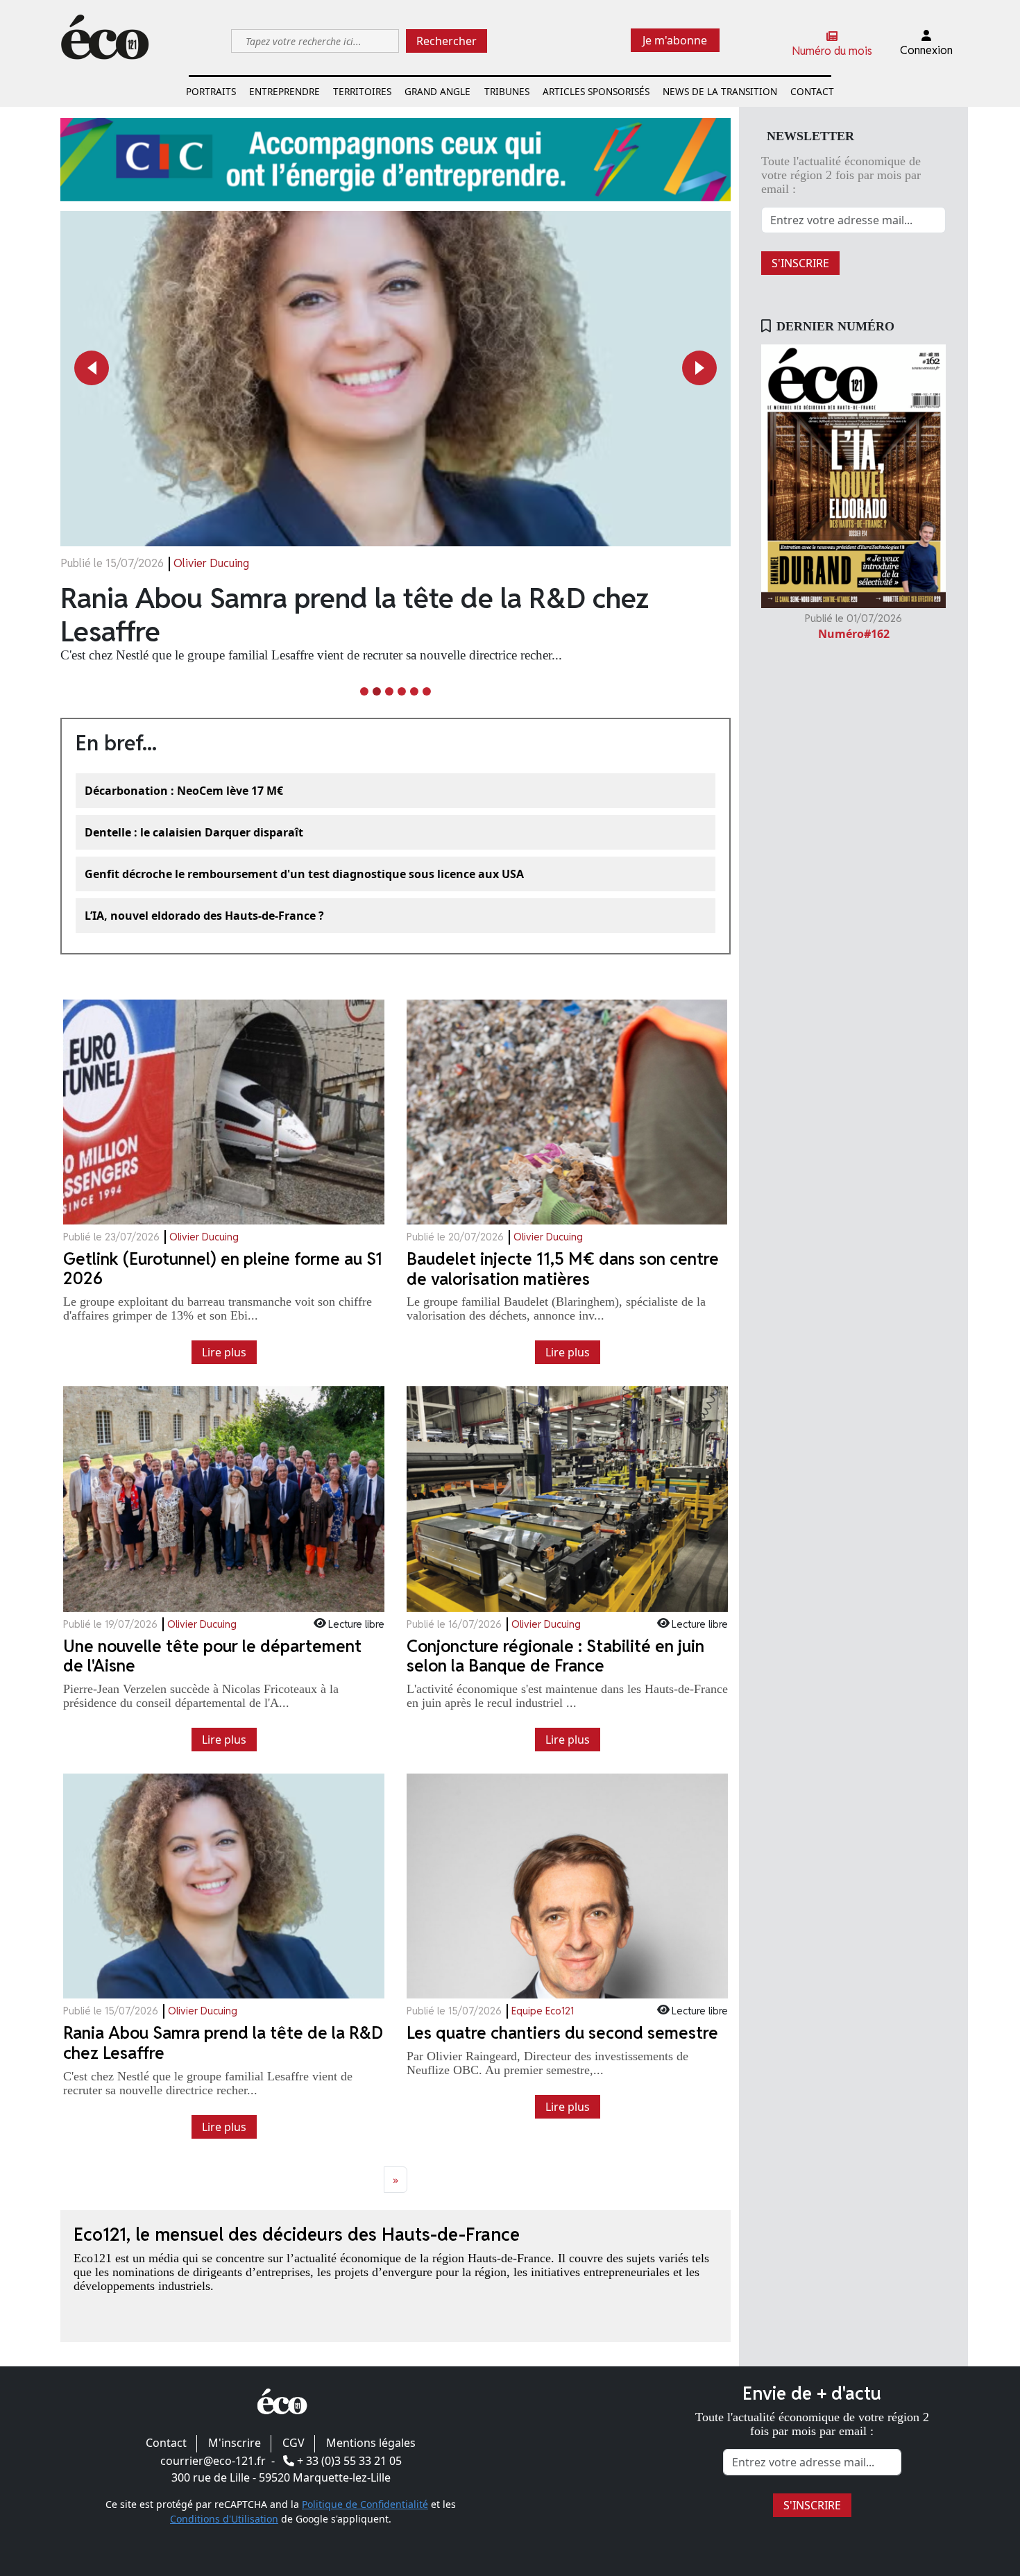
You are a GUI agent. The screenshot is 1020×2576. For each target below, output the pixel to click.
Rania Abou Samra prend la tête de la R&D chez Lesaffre (355, 615)
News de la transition (720, 91)
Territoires (362, 91)
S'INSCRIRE (800, 263)
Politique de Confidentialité (365, 2504)
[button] (92, 368)
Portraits (211, 91)
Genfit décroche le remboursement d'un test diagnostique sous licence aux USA (304, 874)
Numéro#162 (854, 634)
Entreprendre (284, 91)
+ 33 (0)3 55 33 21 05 (349, 2461)
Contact (812, 91)
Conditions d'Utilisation (224, 2519)
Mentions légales (371, 2443)
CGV (294, 2443)
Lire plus (224, 1352)
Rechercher (447, 41)
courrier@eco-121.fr (213, 2461)
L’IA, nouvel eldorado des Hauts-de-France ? (204, 916)
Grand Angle (437, 91)
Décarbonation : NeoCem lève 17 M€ (184, 791)
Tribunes (507, 91)
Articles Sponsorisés (596, 91)
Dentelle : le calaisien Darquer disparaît (194, 832)
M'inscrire (235, 2443)
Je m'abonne (675, 40)
